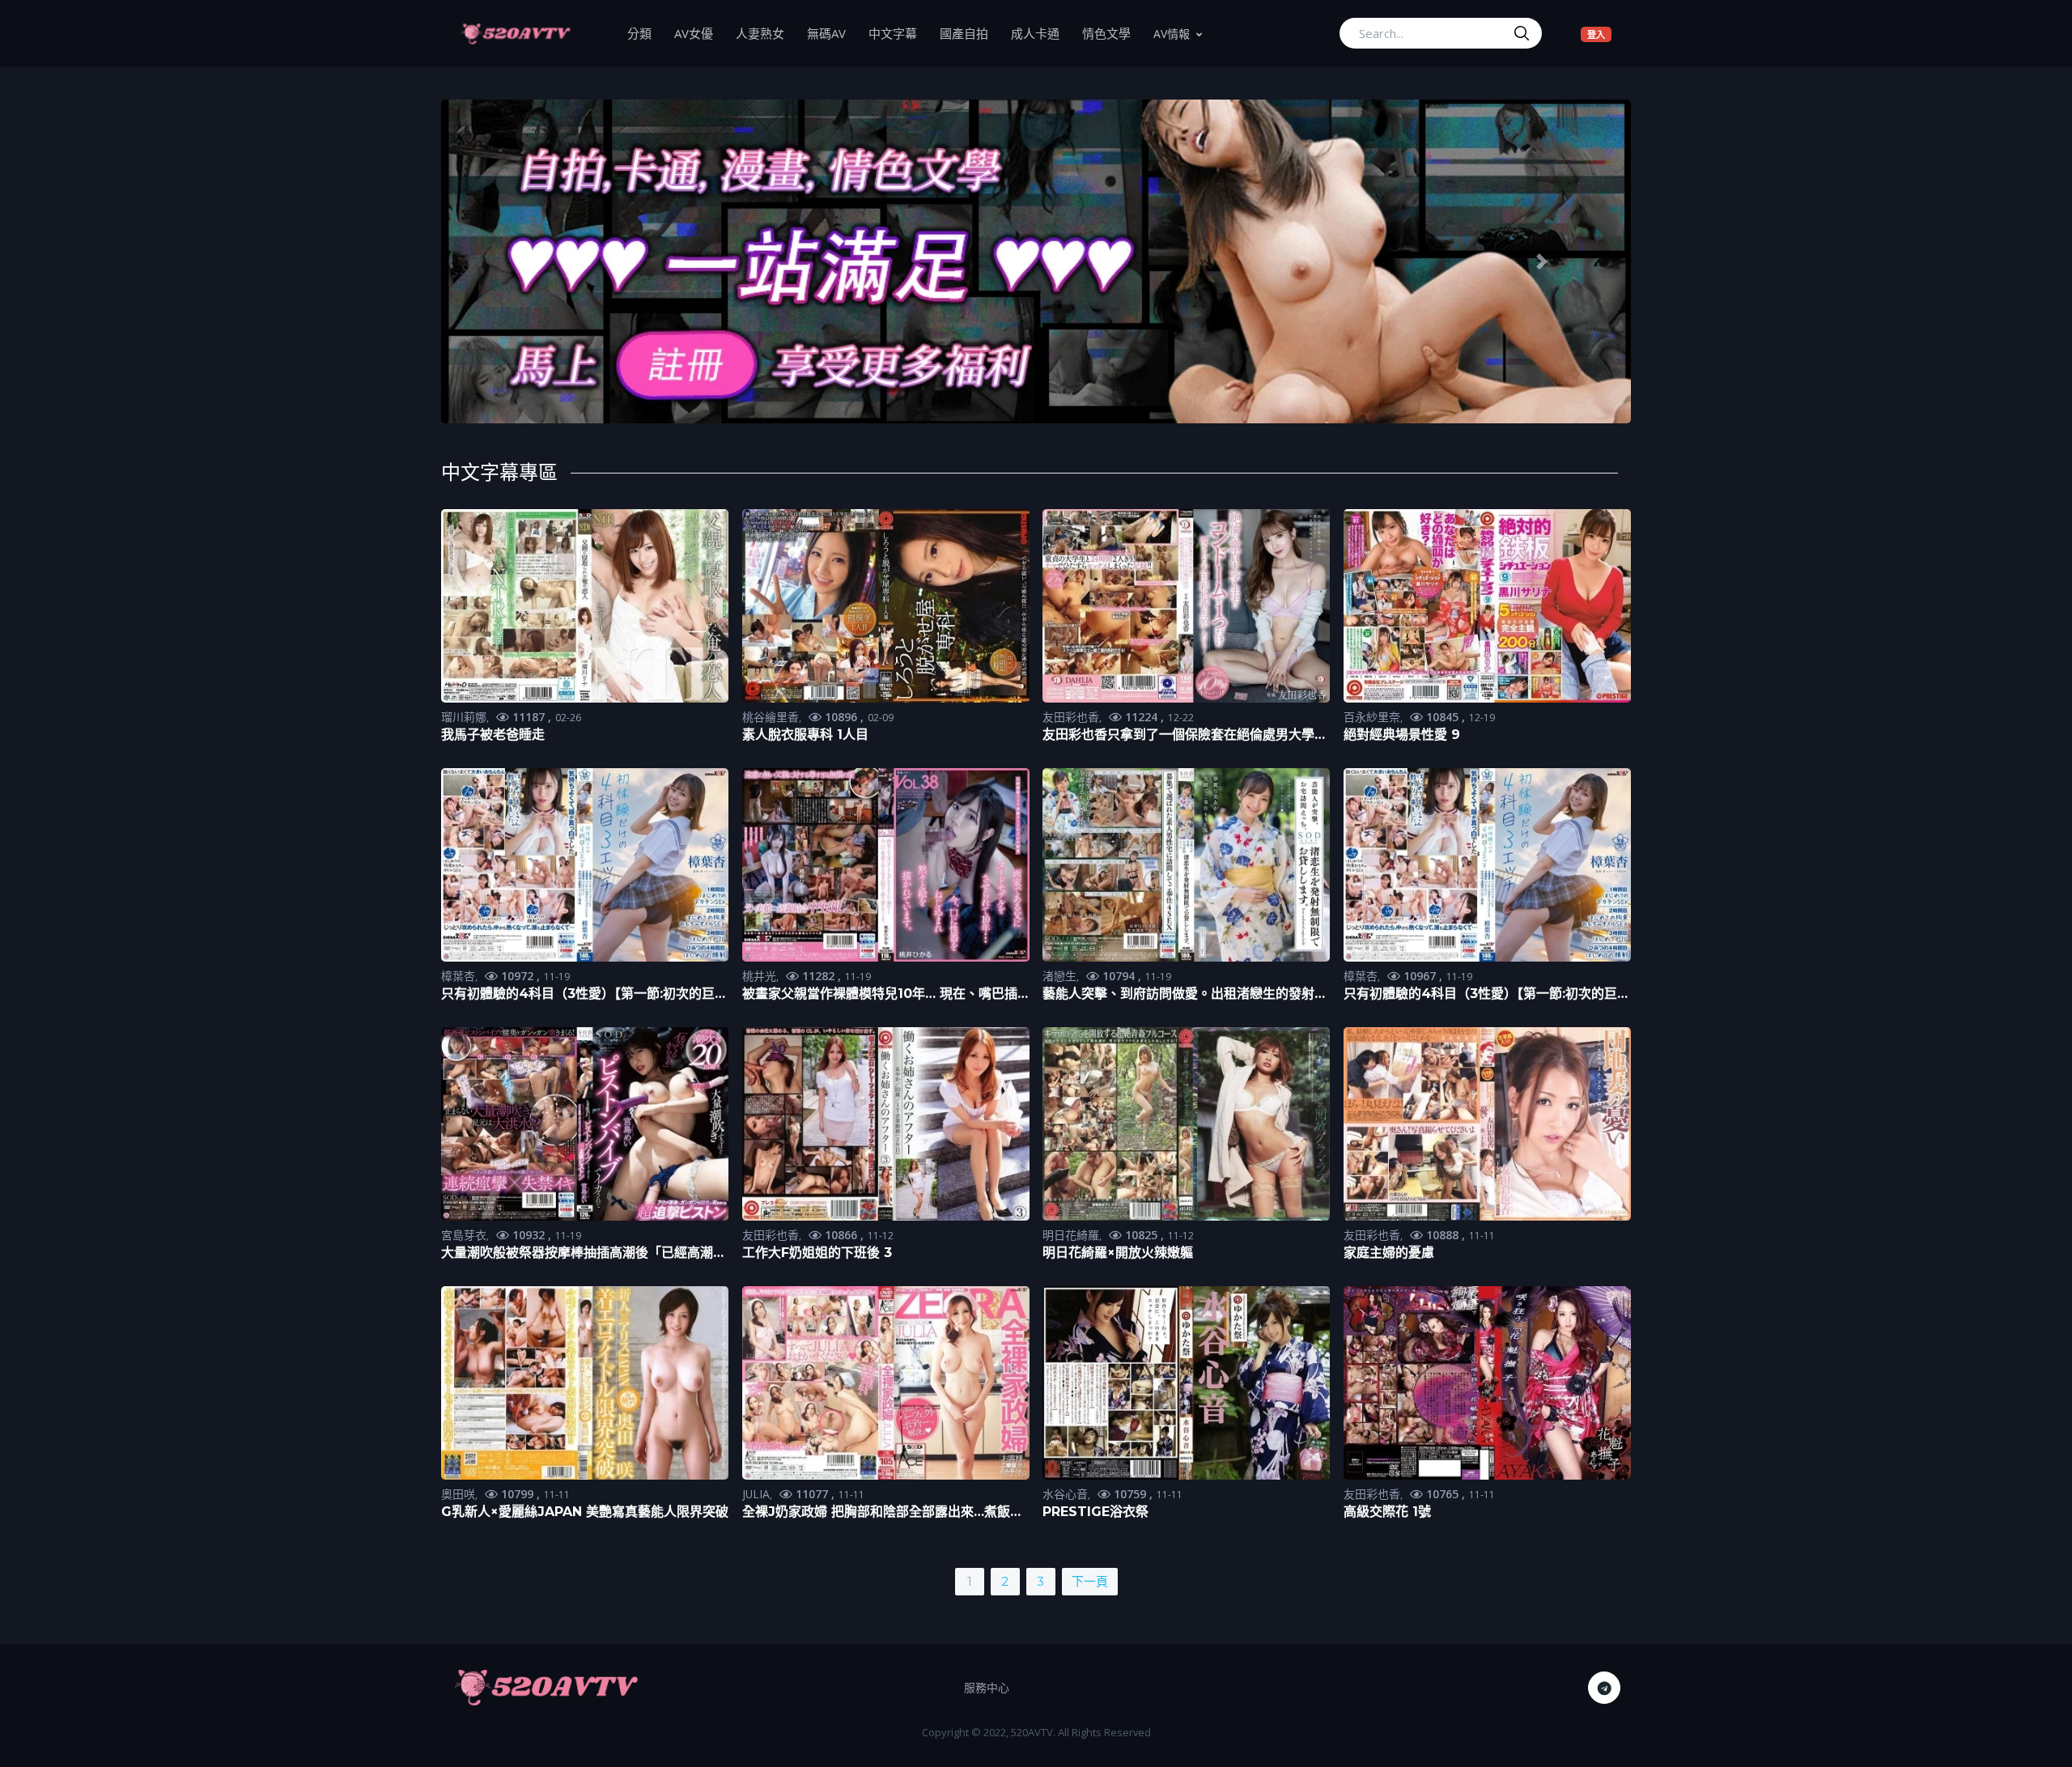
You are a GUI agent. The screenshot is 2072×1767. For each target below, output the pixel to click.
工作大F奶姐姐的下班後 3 (817, 1253)
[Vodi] (516, 33)
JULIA (756, 1494)
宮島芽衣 (464, 1235)
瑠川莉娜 (464, 717)
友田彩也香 (1071, 717)
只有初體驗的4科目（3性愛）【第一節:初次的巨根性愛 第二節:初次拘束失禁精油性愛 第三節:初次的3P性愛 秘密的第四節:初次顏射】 (584, 994)
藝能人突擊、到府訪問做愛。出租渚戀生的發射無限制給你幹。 (1185, 994)
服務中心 (987, 1687)
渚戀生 (1059, 976)
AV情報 (1172, 34)
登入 (1599, 34)
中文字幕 (898, 33)
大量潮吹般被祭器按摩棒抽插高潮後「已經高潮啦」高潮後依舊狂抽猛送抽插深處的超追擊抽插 (577, 1253)
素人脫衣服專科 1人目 (805, 735)
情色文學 (1112, 33)
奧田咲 (458, 1494)
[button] (531, 262)
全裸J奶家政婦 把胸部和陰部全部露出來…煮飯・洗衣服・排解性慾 (883, 1512)
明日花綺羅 (1071, 1235)
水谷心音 (1065, 1494)
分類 (645, 33)
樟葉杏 (458, 976)
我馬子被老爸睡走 (493, 735)
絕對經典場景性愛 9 (1402, 735)
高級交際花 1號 (1387, 1512)
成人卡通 (1041, 33)
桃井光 (759, 976)
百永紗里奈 (1372, 717)
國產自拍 (970, 33)
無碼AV (832, 33)
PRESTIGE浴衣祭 (1095, 1512)
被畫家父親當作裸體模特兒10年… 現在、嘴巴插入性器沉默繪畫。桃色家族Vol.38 (880, 994)
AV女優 (699, 33)
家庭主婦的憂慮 (1389, 1253)
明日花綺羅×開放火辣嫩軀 (1118, 1253)
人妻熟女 (766, 33)
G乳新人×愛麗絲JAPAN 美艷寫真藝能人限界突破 (585, 1512)
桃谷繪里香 (771, 717)
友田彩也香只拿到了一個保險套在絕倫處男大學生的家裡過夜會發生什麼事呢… (1185, 735)
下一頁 (1090, 1581)
